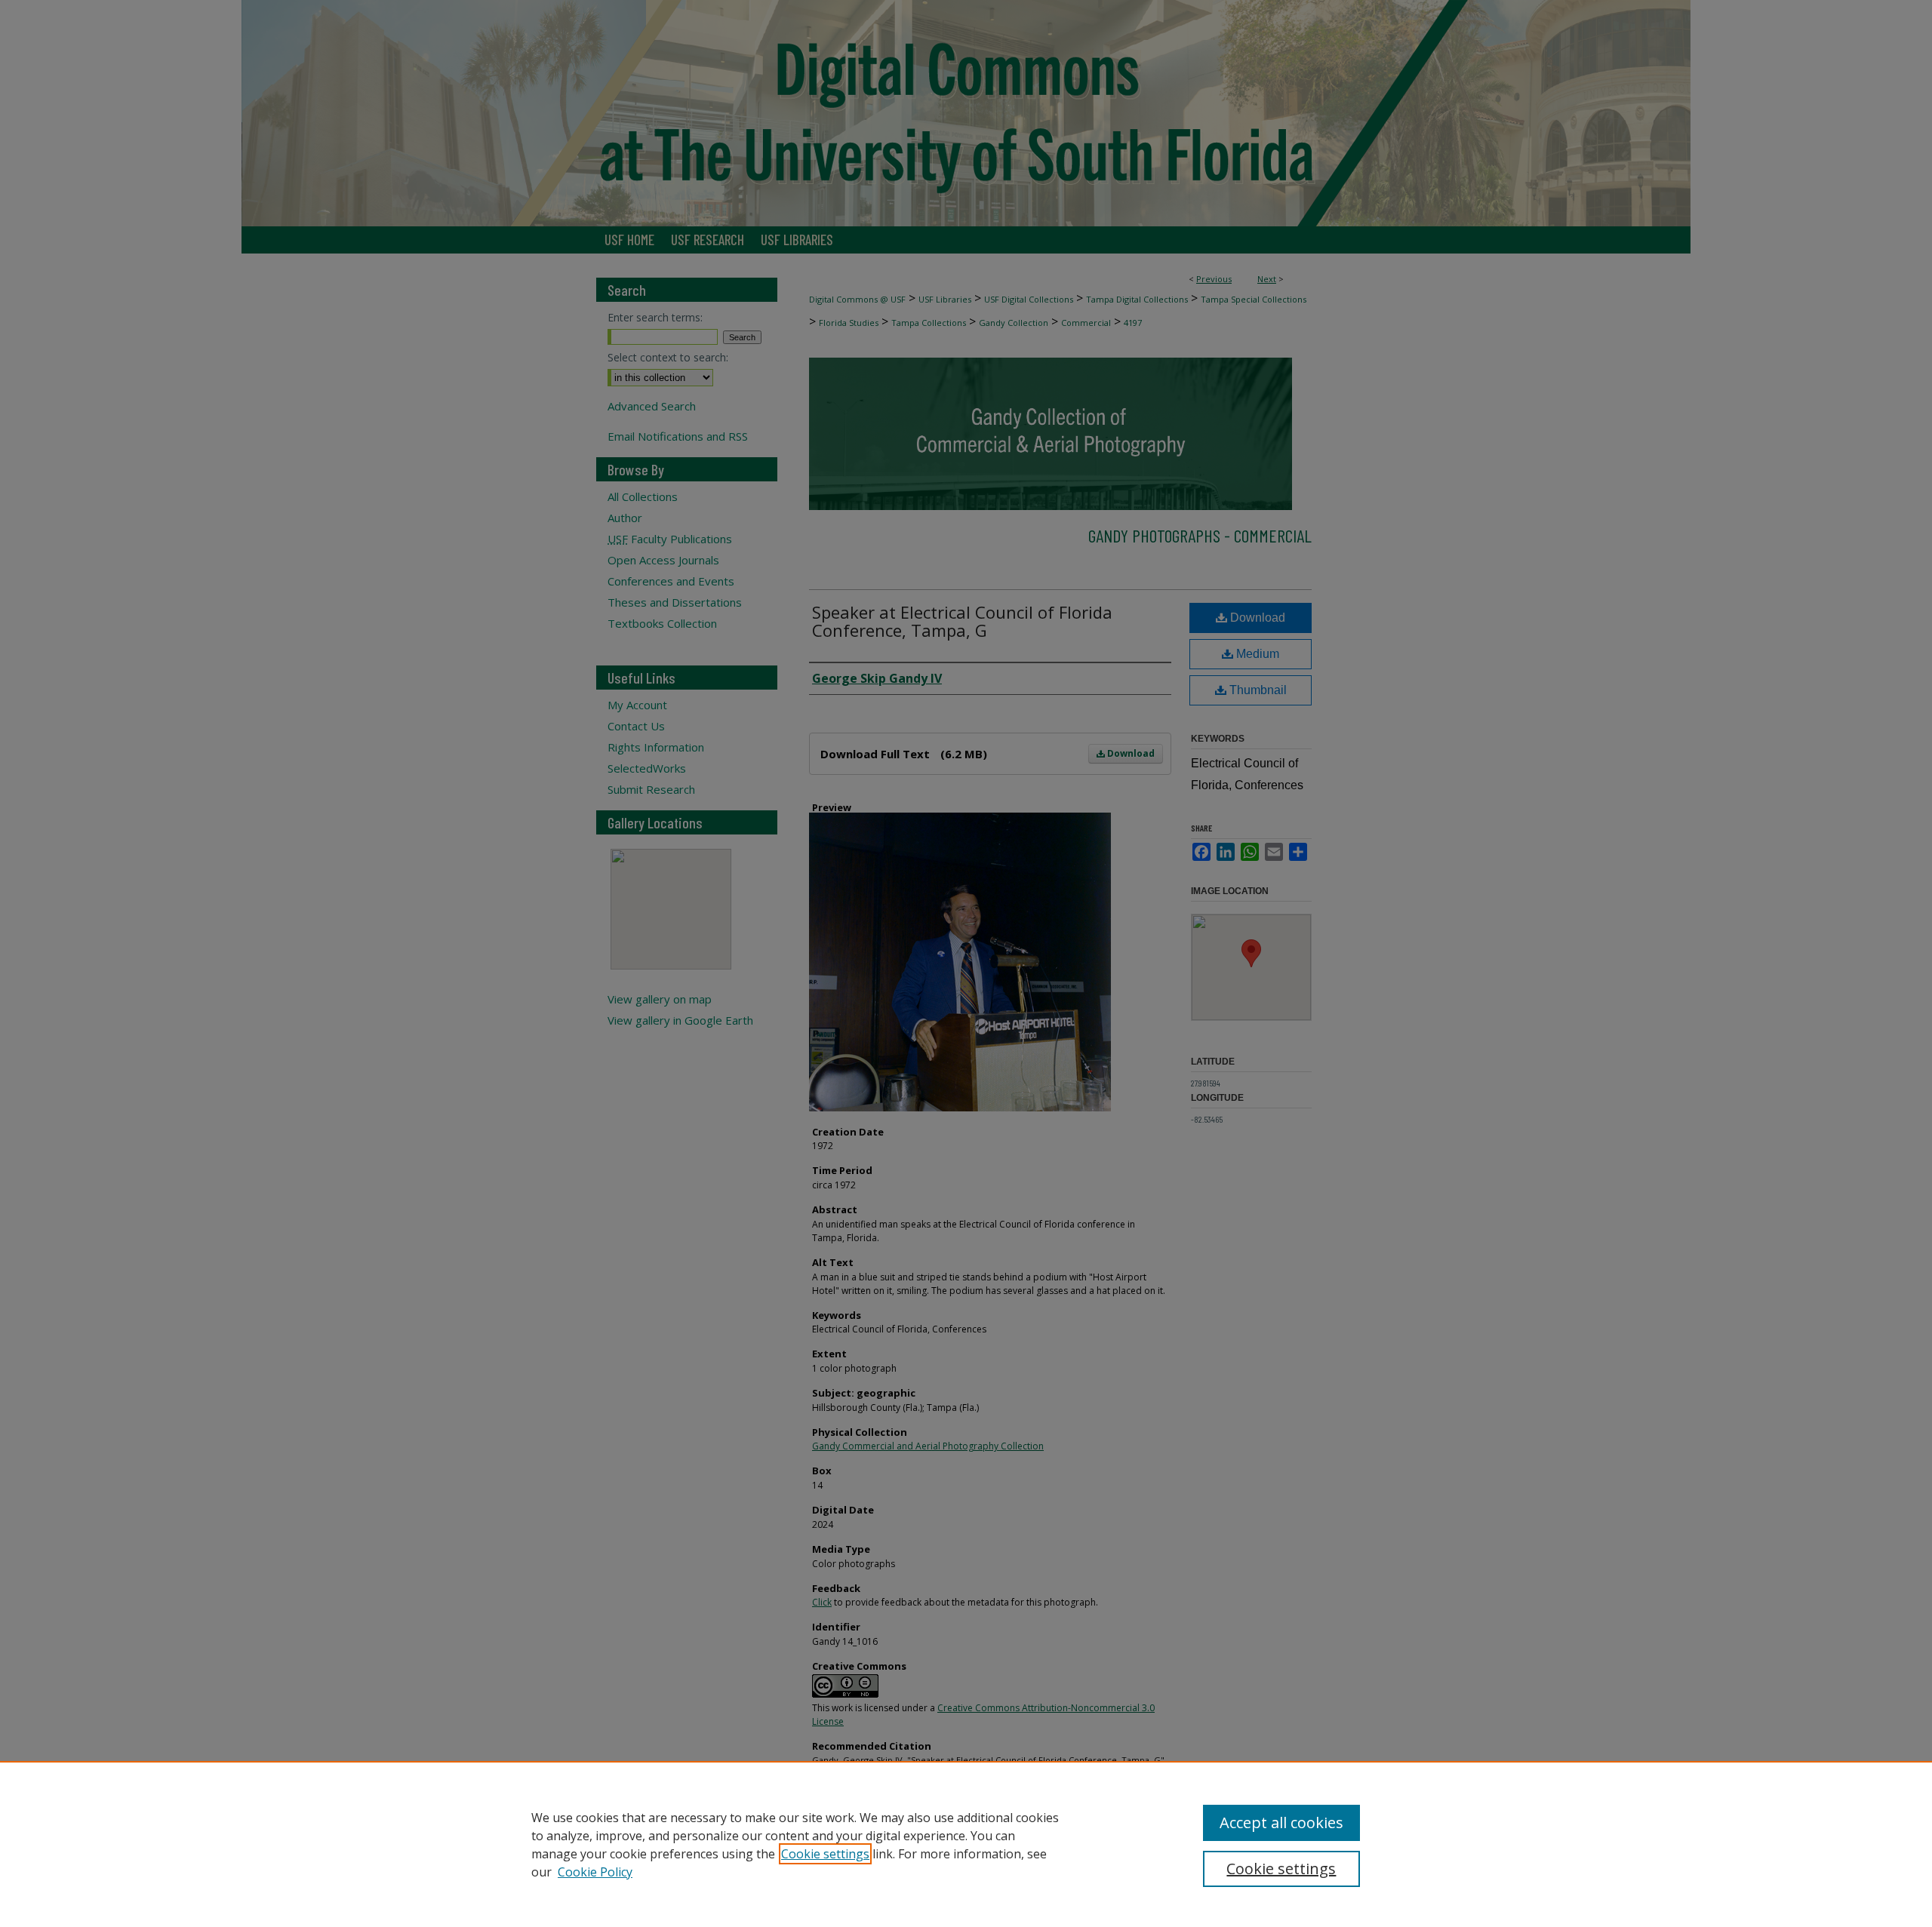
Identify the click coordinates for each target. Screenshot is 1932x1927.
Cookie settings (825, 1854)
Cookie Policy (595, 1872)
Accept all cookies (1281, 1823)
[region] (966, 1844)
